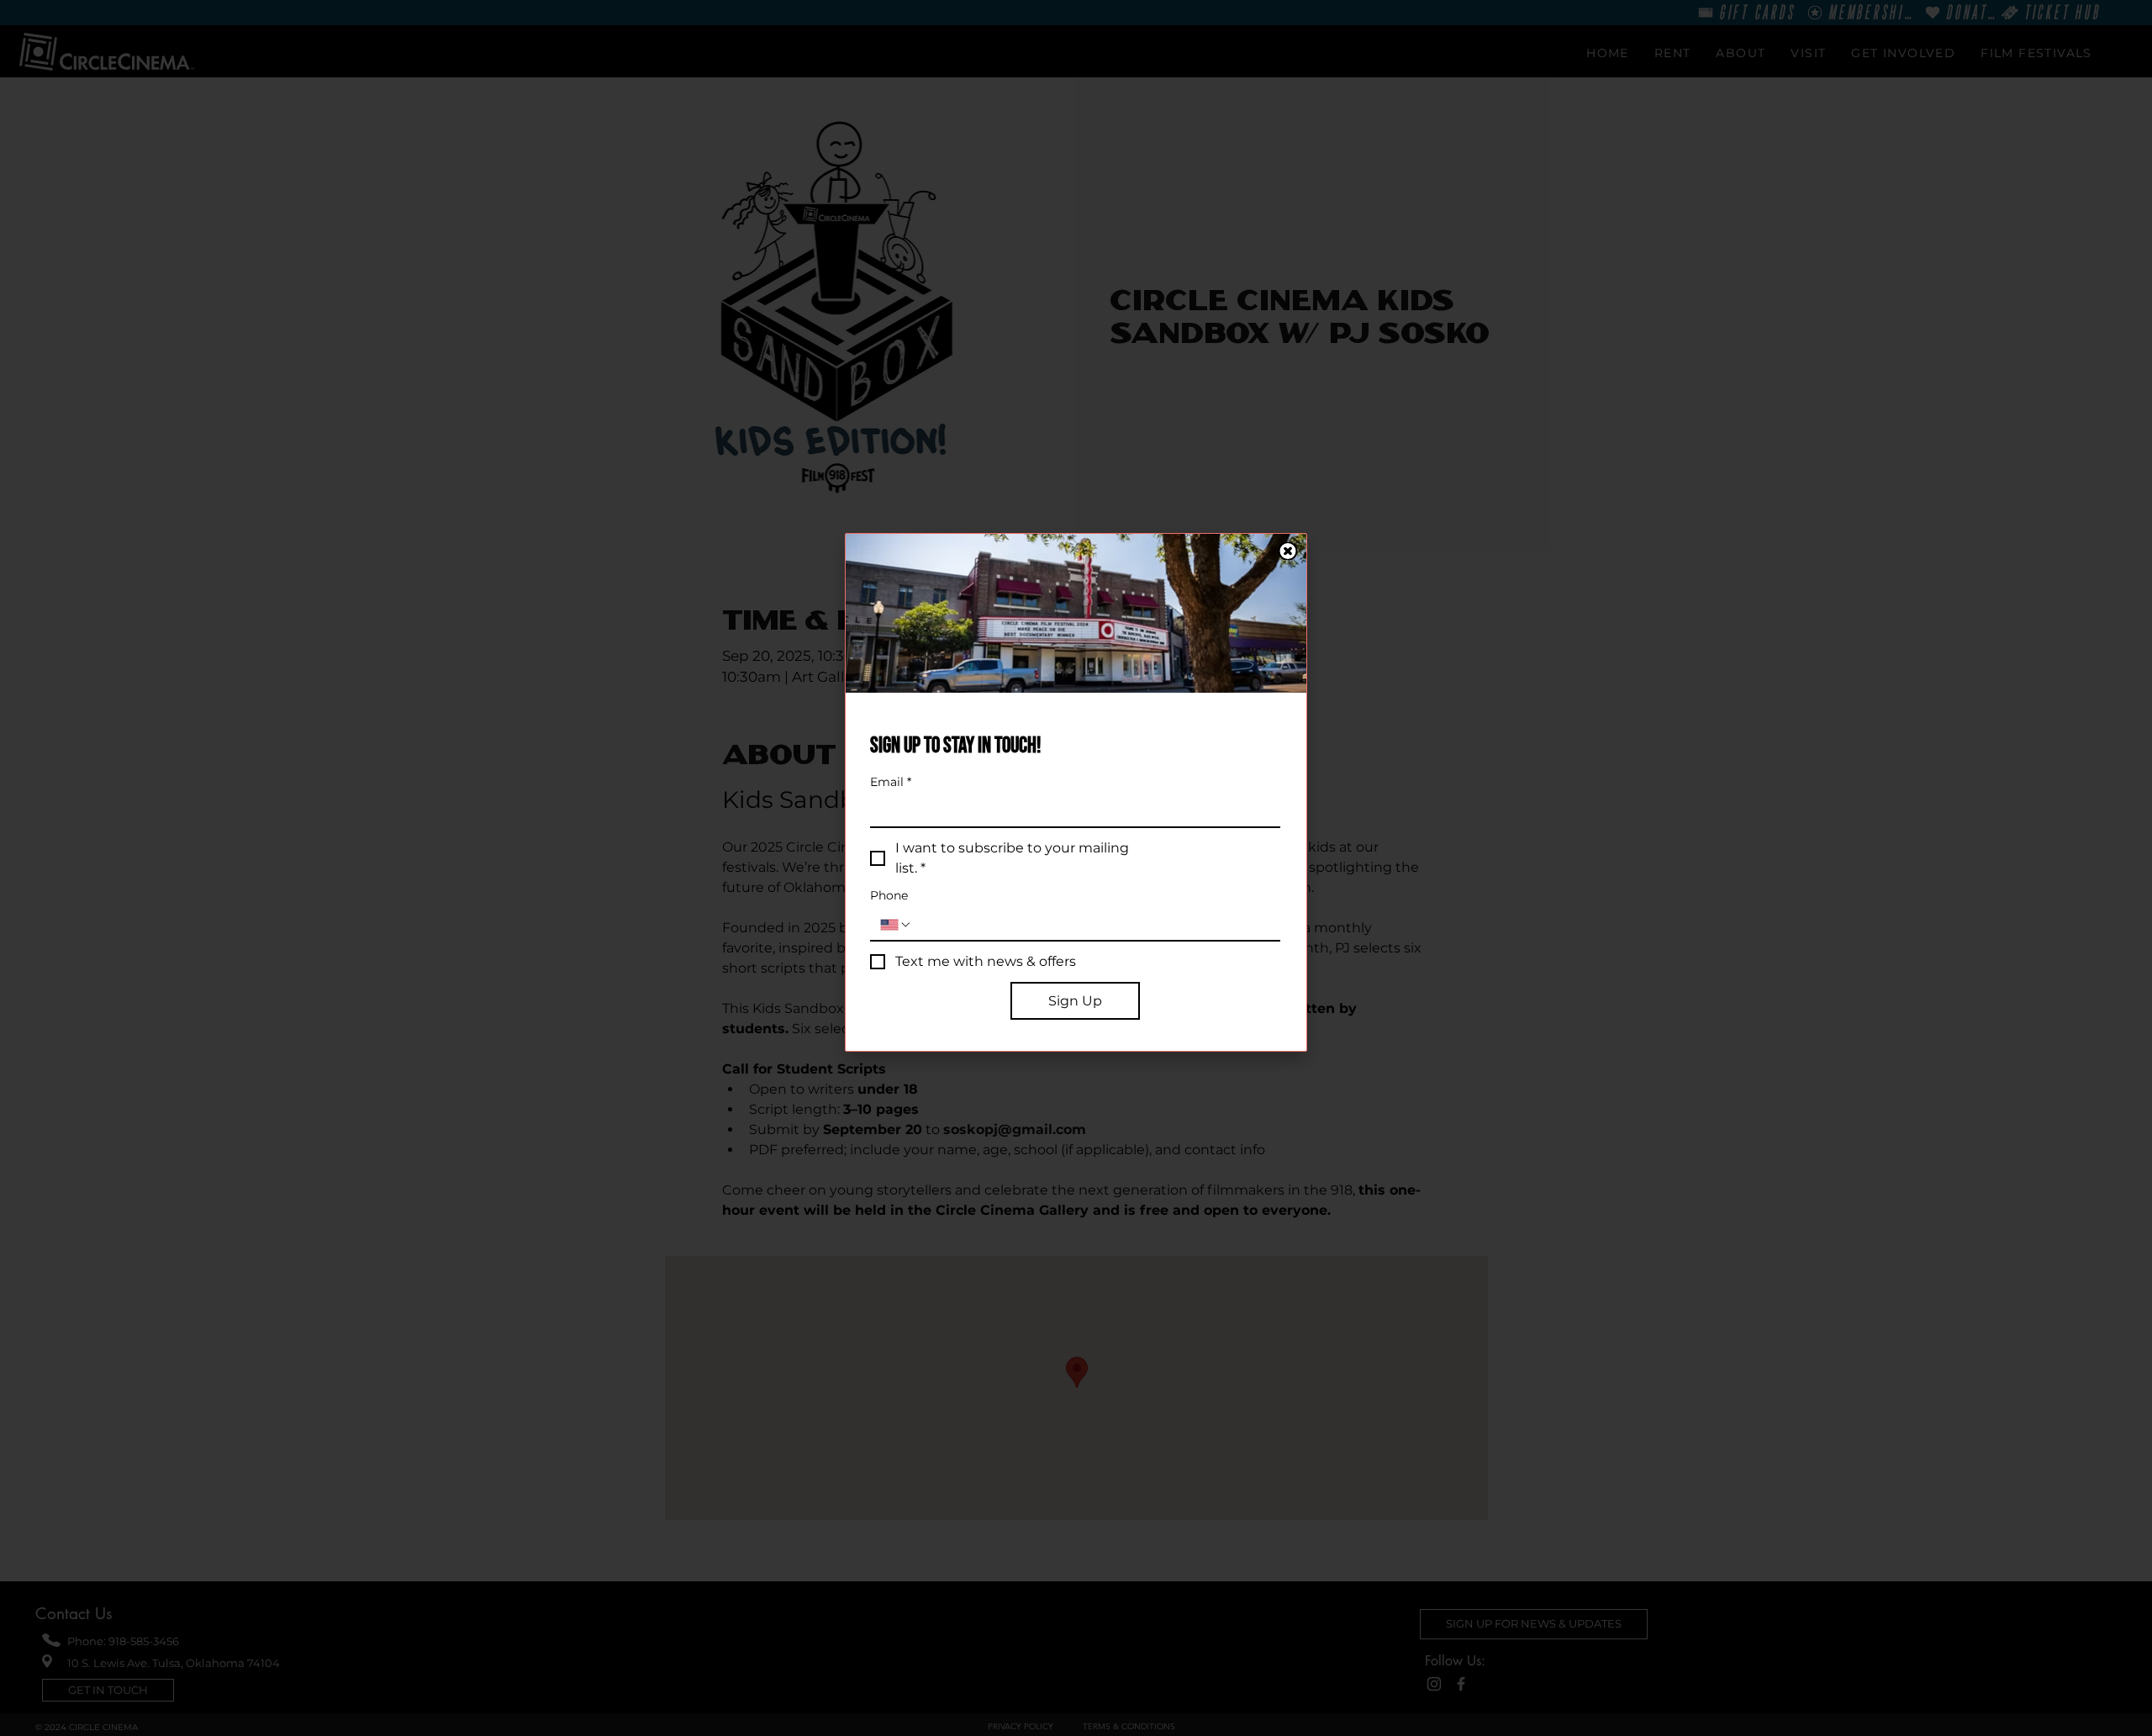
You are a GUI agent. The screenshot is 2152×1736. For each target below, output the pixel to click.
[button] (1288, 551)
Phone (889, 896)
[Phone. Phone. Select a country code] (896, 925)
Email (891, 782)
